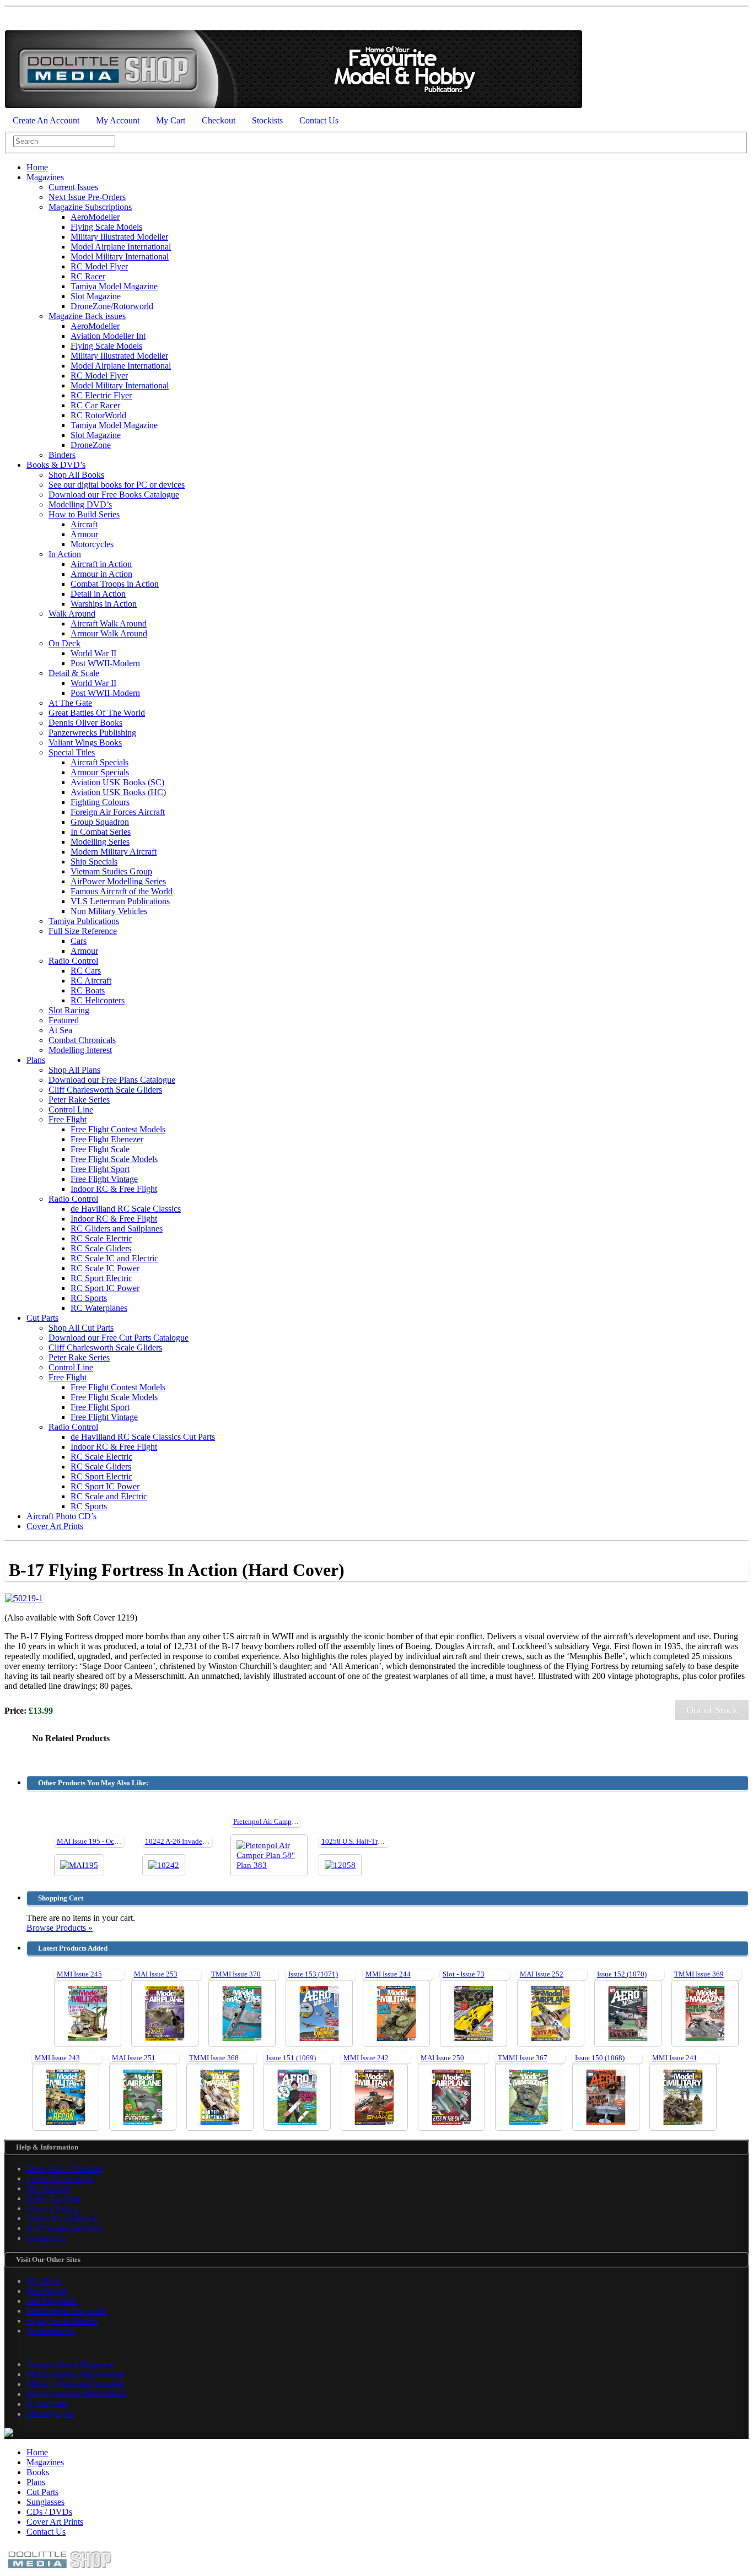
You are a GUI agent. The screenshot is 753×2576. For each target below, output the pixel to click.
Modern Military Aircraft (114, 852)
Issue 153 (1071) (313, 1974)
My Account (118, 120)
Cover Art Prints (55, 1526)
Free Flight (68, 1119)
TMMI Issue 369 (699, 1974)
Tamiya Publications (84, 921)
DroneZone (91, 445)
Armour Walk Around (109, 633)
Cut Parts (42, 1318)
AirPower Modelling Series (118, 881)
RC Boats (88, 990)
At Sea (60, 1030)
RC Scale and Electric (109, 1496)
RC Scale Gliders (101, 1248)
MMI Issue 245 (79, 1974)
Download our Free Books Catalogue (114, 495)
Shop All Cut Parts (81, 1328)
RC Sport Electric (101, 1278)
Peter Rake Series (79, 1100)
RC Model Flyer (99, 266)
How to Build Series (84, 514)
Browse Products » (60, 1928)
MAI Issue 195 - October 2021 (102, 1841)
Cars (79, 941)
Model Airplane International (121, 247)
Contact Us (319, 120)
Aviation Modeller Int (108, 336)
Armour (84, 534)
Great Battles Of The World (97, 713)
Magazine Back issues (87, 316)
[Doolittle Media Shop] (294, 106)
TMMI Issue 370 (236, 1974)
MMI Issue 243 (57, 2058)
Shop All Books (76, 475)
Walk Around (72, 614)
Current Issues (73, 187)
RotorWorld (47, 2291)
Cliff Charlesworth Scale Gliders (105, 1090)
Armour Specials (100, 772)
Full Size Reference (83, 931)
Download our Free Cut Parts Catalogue (119, 1338)
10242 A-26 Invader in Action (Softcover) (207, 1841)
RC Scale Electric (101, 1238)
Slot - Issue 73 (464, 1974)
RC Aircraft (91, 981)
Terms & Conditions (62, 2218)
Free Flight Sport (100, 1169)
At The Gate (70, 703)
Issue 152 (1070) (622, 1974)
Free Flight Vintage (104, 1179)
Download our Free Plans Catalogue (112, 1080)
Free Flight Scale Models (114, 1159)
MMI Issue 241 (675, 2058)
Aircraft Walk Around (109, 623)
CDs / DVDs (49, 2512)
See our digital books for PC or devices (117, 485)
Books (38, 2472)
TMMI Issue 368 (214, 2058)
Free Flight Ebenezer (107, 1139)
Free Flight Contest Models (118, 1129)
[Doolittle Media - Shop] (60, 2571)
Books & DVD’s (56, 465)
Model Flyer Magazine (66, 2311)
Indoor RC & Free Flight (114, 1189)
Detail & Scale (74, 673)
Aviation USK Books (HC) (118, 792)
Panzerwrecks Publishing (92, 733)
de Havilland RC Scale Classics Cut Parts (143, 1437)
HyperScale (47, 2404)
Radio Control (73, 961)
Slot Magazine (96, 296)
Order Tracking (53, 2198)
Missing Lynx (50, 2414)
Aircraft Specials (99, 762)
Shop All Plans (74, 1070)
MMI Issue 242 (366, 2058)
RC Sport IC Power (105, 1288)
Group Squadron (100, 822)
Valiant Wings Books (85, 742)
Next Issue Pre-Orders (87, 197)
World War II (93, 653)
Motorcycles (92, 544)
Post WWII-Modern (105, 663)
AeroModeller (95, 217)
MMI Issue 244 (388, 1974)
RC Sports (89, 1298)
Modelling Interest (80, 1050)
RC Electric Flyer (101, 395)
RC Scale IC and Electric (114, 1258)
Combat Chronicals (82, 1040)
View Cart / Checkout (64, 2169)
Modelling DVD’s (80, 504)
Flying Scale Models (106, 227)
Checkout (219, 120)
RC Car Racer (95, 405)
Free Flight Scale (100, 1149)
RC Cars (86, 971)
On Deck (64, 643)
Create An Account (46, 120)
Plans (36, 1060)
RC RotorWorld (98, 415)
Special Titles (72, 752)
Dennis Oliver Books (85, 723)
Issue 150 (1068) (600, 2058)
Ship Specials (94, 862)
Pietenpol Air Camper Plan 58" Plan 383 (293, 1821)
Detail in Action (98, 594)
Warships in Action (104, 604)
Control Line (71, 1109)
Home (37, 167)
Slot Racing (69, 1010)
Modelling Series (100, 842)
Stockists (267, 120)
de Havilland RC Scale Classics (126, 1209)
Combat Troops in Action (115, 584)
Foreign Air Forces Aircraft (118, 812)
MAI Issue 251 (134, 2058)
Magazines (45, 177)
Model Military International (120, 256)
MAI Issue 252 (542, 1974)
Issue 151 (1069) (291, 2058)
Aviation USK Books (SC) (117, 782)
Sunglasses (45, 2502)
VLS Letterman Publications (120, 901)
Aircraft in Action (101, 564)
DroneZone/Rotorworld (112, 306)
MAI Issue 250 (442, 2058)
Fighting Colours (100, 802)
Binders (62, 455)
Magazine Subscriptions (90, 207)
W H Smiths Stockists (64, 2228)
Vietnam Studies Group (111, 871)
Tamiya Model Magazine (114, 286)
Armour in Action (101, 574)
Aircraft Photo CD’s (61, 1516)
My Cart (171, 120)
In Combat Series (101, 832)
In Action (65, 554)
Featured (64, 1020)
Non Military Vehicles (109, 911)
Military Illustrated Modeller (119, 237)
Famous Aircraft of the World (122, 891)
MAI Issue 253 (156, 1974)
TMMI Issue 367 (523, 2058)
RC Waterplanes (99, 1308)
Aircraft (84, 524)
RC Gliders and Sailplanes (117, 1228)
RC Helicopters (98, 1000)
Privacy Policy (52, 2208)
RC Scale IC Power (105, 1268)
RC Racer (88, 276)
